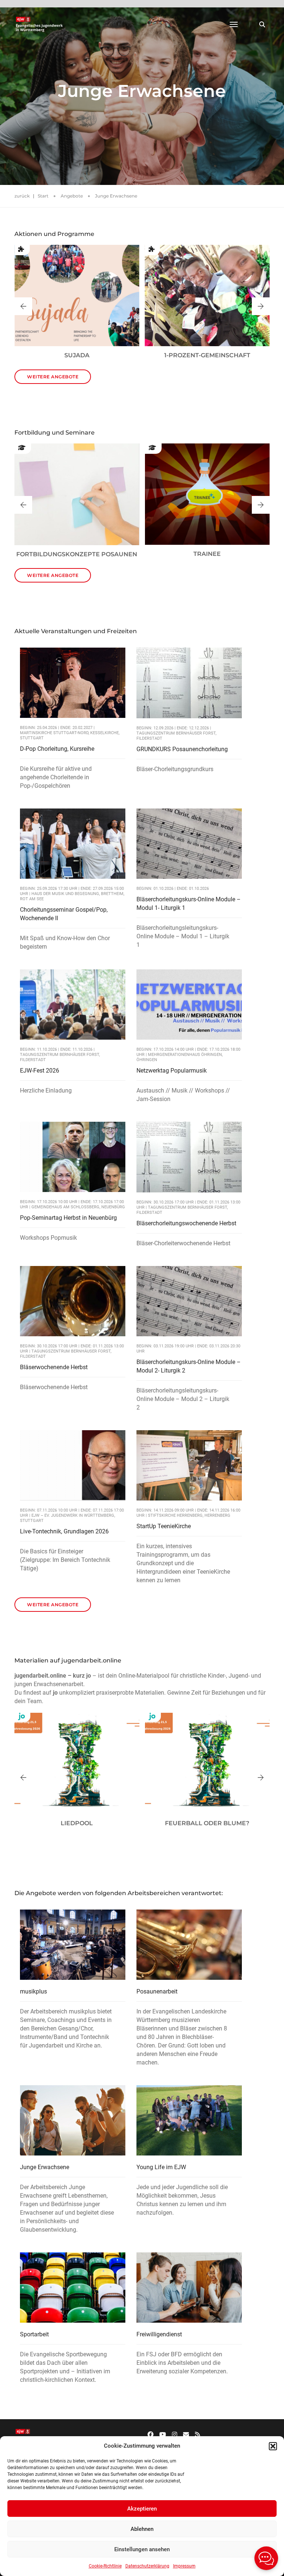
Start (43, 196)
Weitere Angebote (53, 377)
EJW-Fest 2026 (40, 1071)
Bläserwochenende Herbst (54, 1367)
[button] (273, 2446)
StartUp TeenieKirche (164, 1526)
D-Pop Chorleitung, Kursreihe (57, 749)
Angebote (72, 196)
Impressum (184, 2566)
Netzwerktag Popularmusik (172, 1071)
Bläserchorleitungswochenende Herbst (186, 1223)
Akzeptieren (142, 2509)
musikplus (33, 1991)
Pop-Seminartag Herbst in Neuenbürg (68, 1218)
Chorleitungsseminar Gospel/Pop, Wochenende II (64, 914)
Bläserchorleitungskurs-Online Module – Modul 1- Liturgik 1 (189, 904)
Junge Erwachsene (45, 2167)
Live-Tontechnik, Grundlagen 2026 (64, 1531)
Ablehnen (142, 2529)
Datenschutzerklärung (147, 2566)
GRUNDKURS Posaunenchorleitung (182, 749)
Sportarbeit (34, 2334)
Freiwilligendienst (159, 2334)
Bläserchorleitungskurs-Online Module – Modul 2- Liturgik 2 (189, 1366)
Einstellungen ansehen (142, 2549)
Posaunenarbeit (157, 1991)
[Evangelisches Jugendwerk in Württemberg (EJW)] (40, 24)
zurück (22, 196)
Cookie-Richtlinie (105, 2566)
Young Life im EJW (161, 2167)
